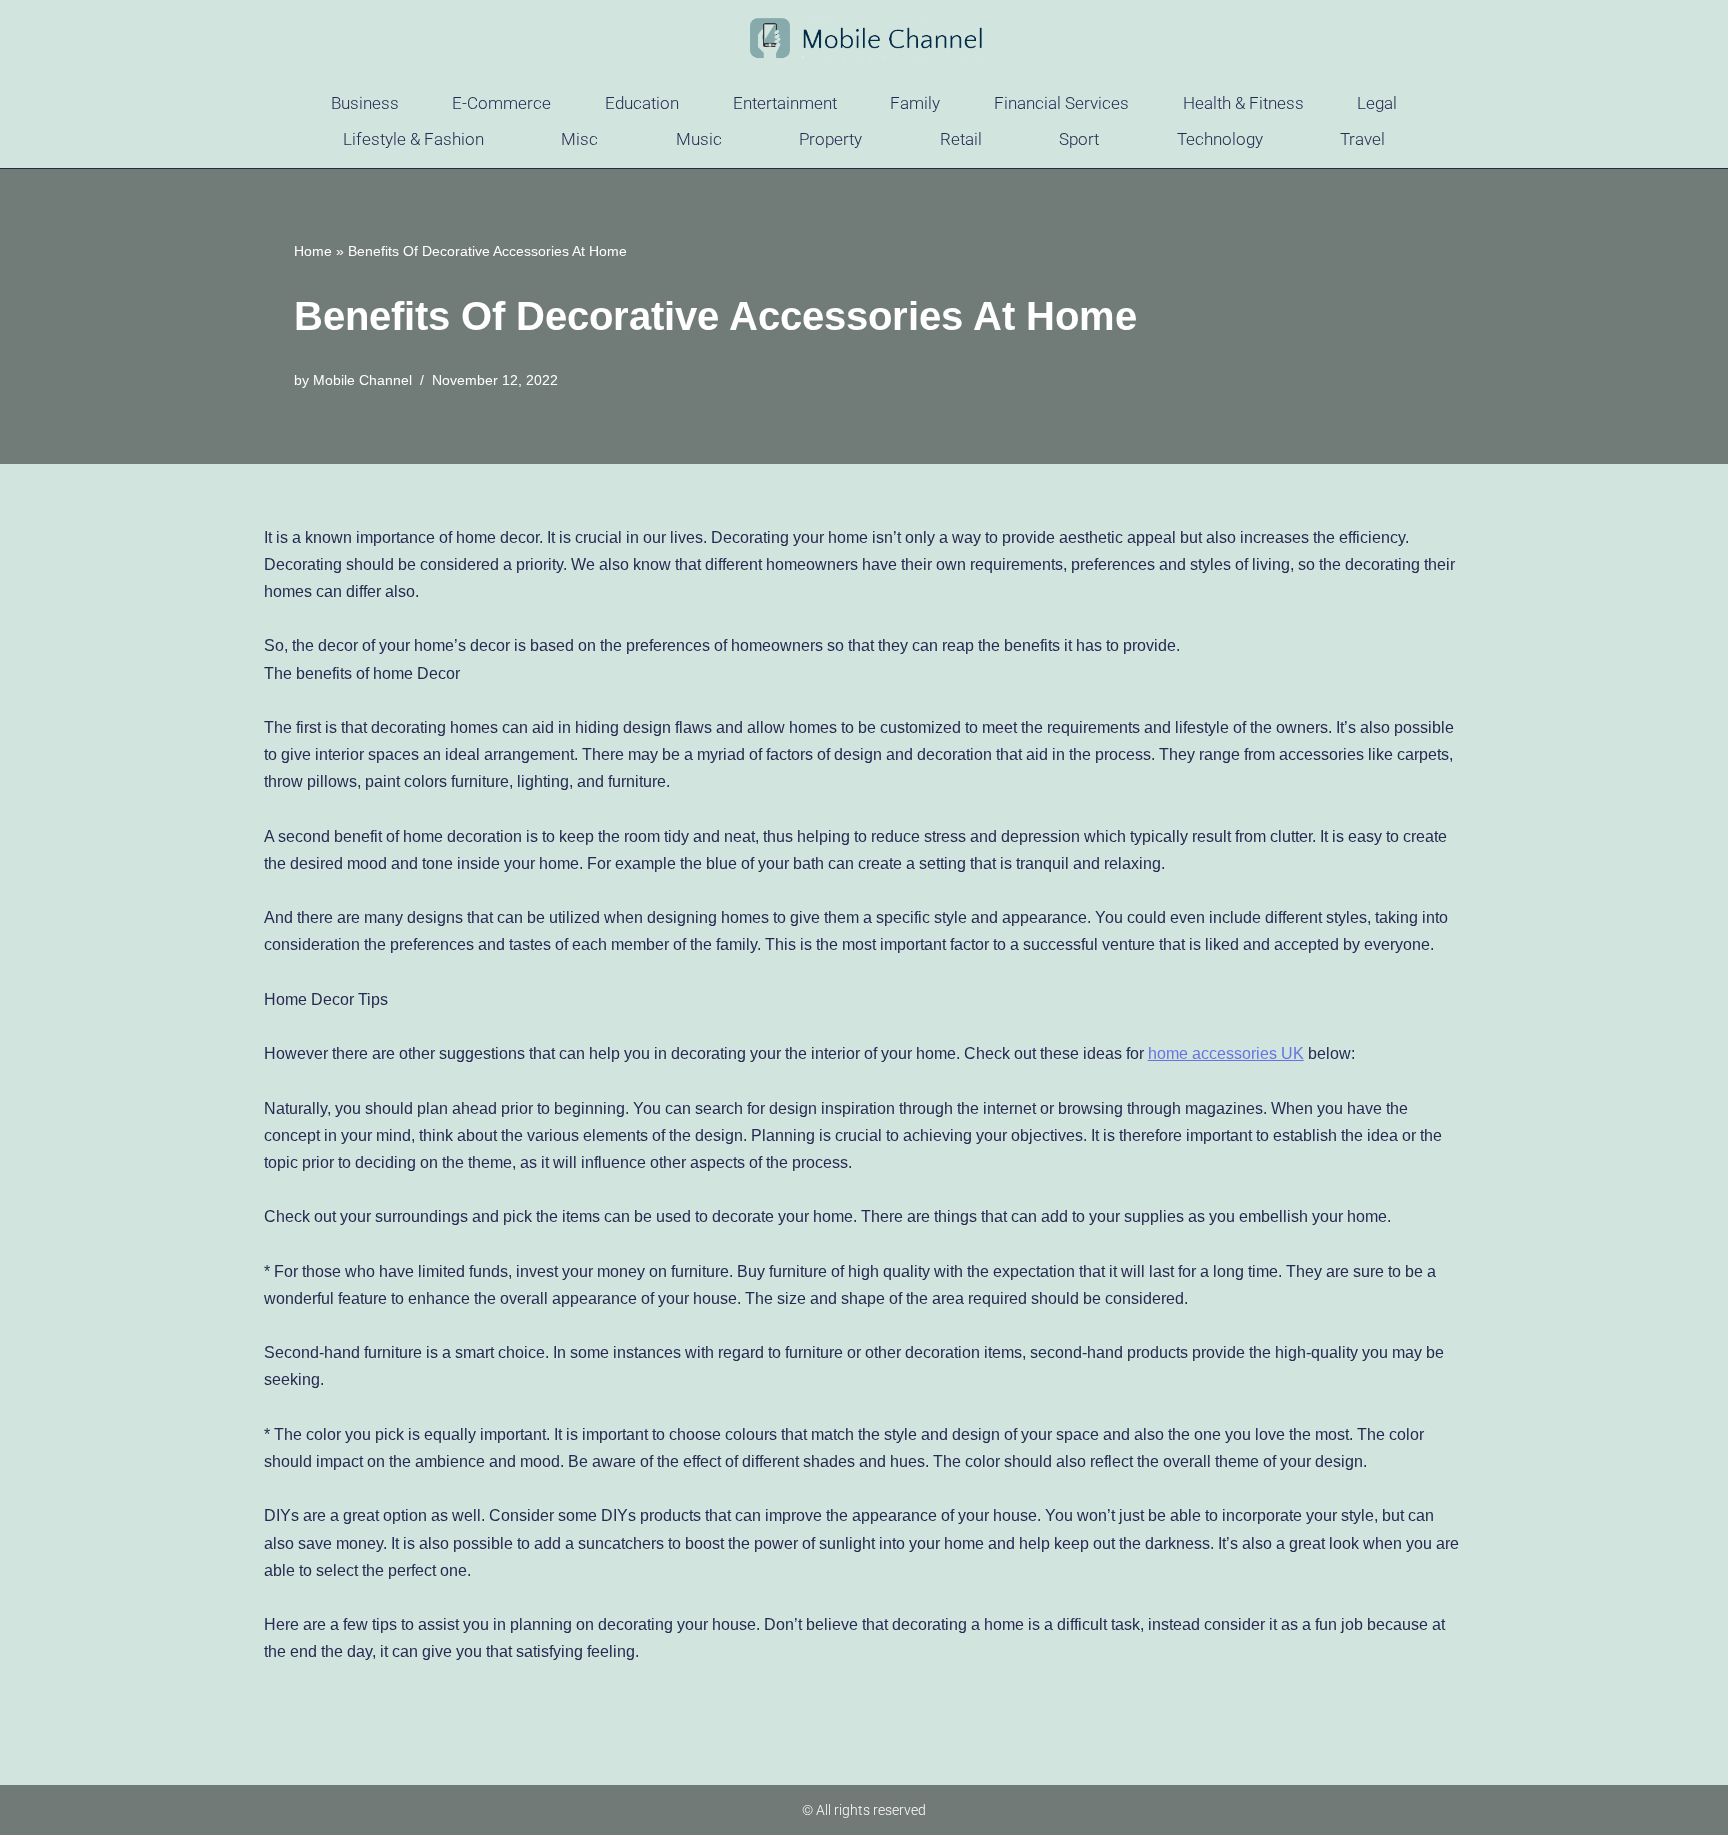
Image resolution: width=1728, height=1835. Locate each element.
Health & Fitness (1243, 103)
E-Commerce (501, 103)
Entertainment (785, 103)
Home (313, 251)
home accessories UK (1226, 1053)
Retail (961, 139)
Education (642, 103)
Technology (1220, 139)
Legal (1377, 103)
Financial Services (1061, 103)
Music (699, 139)
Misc (579, 139)
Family (915, 103)
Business (365, 103)
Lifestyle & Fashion (413, 139)
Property (830, 139)
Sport (1079, 139)
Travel (1362, 139)
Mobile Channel (362, 380)
